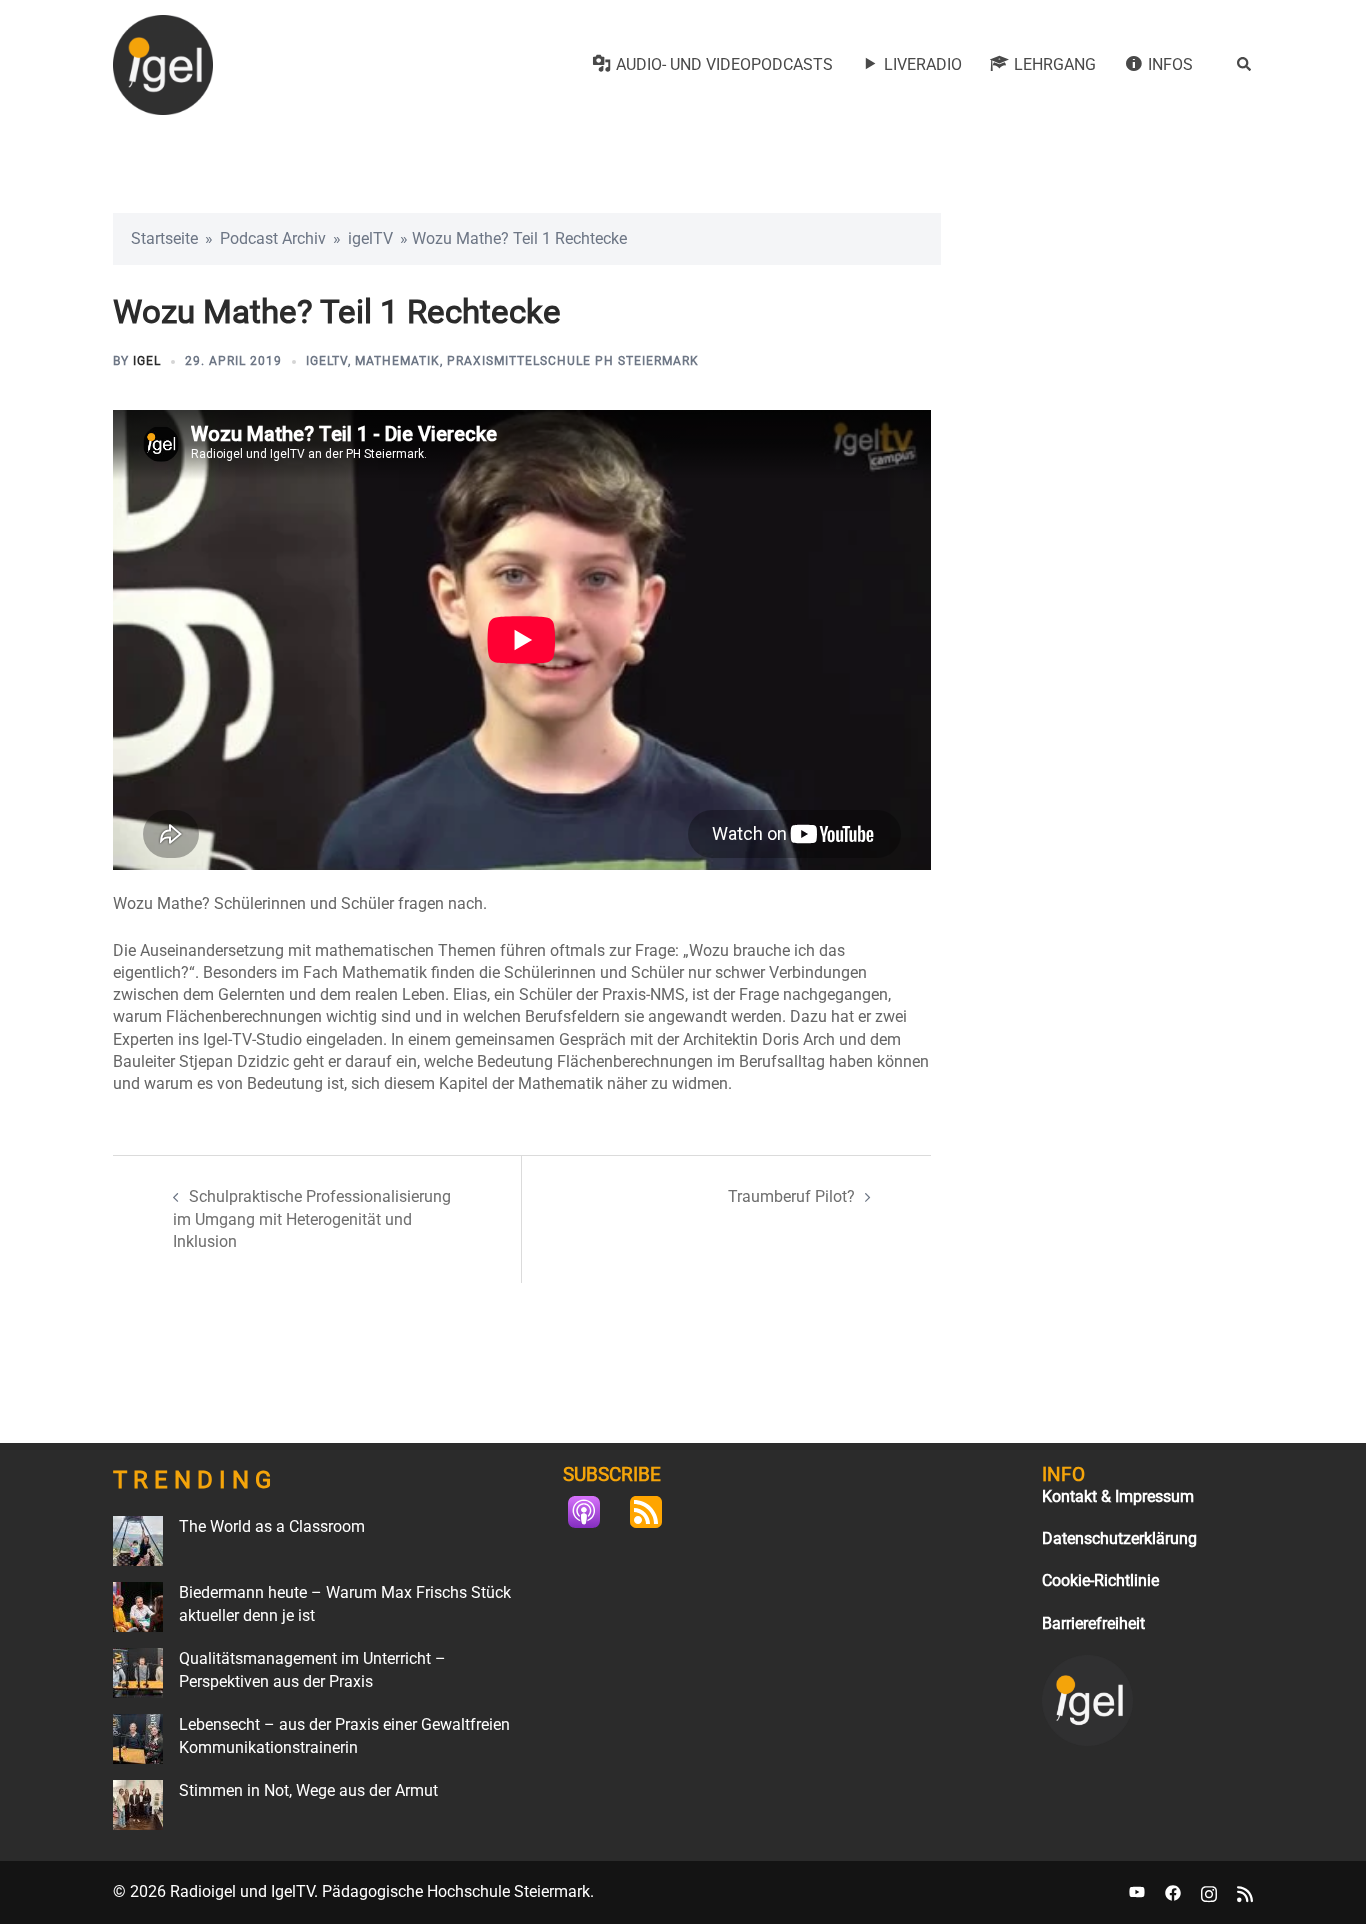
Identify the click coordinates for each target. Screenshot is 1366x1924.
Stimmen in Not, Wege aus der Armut (308, 1790)
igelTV (370, 238)
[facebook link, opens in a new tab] (1173, 1891)
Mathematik (397, 361)
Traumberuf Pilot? (791, 1196)
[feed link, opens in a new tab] (1245, 1891)
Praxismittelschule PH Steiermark (573, 361)
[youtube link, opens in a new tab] (1137, 1891)
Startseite (164, 238)
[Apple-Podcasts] (594, 1512)
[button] (1245, 65)
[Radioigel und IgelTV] (163, 63)
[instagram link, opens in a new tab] (1209, 1891)
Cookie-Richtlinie (1100, 1580)
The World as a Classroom (272, 1526)
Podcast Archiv (273, 238)
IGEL (147, 361)
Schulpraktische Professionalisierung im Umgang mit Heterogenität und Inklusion (312, 1218)
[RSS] (656, 1512)
